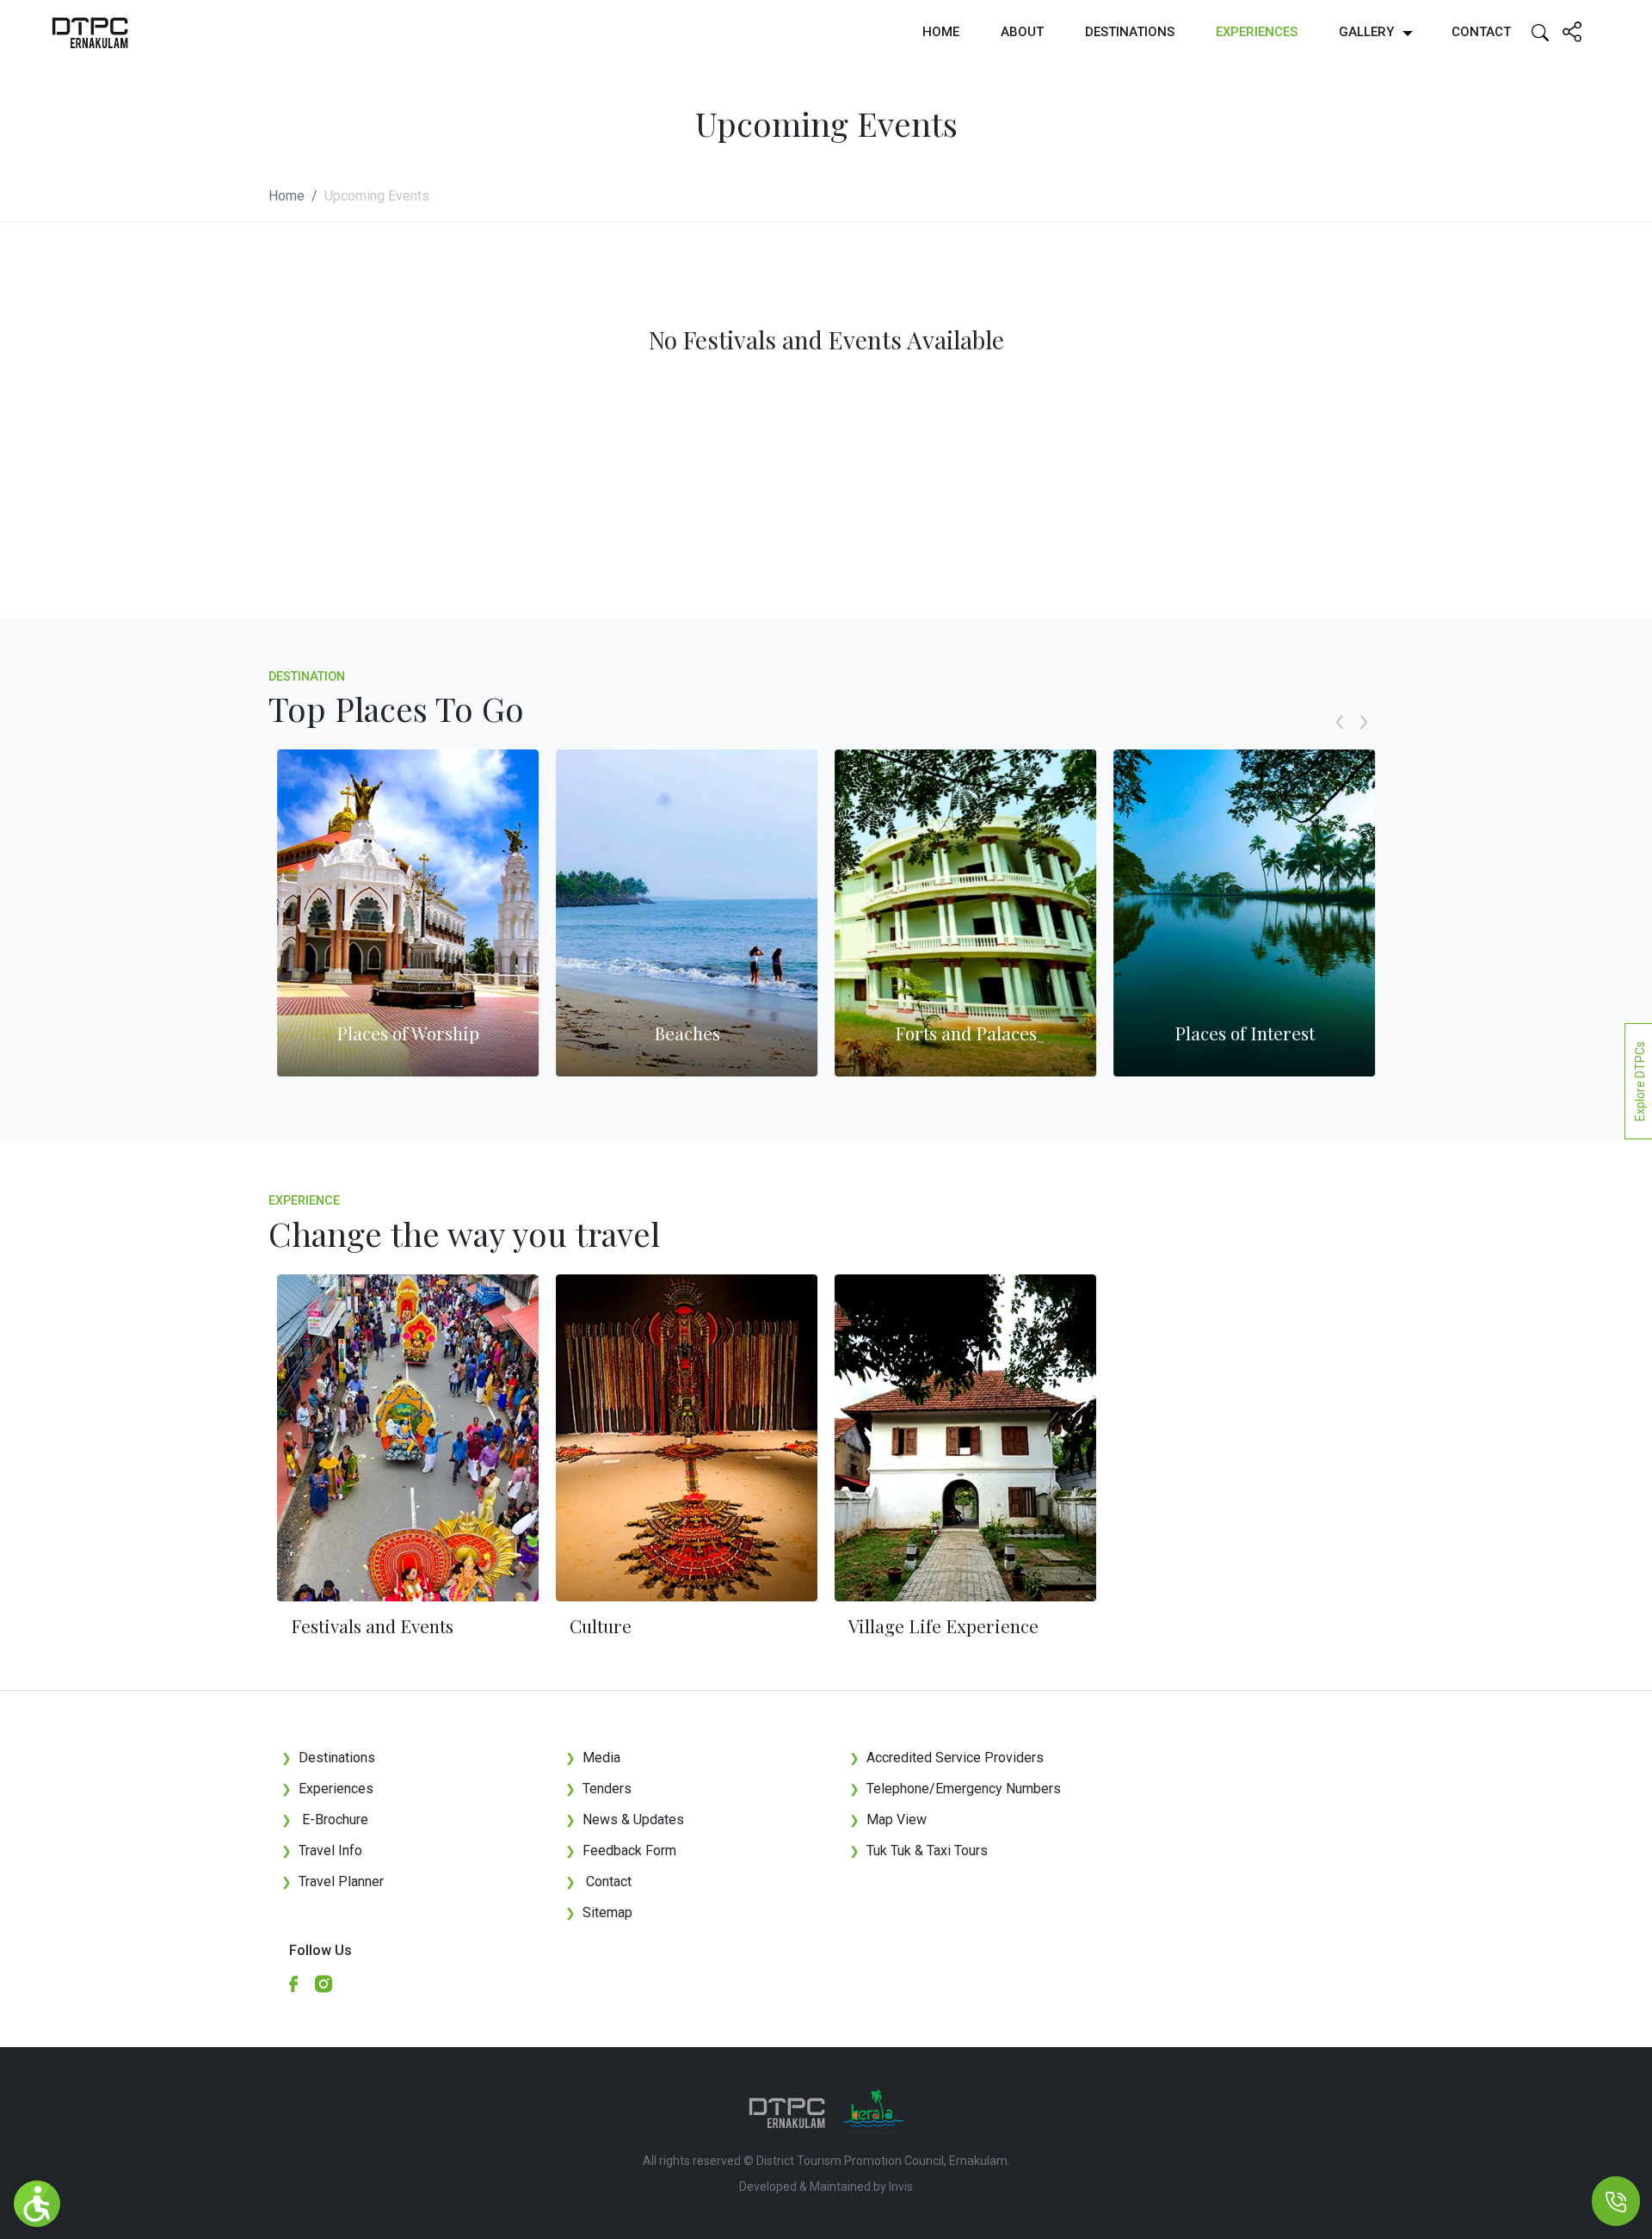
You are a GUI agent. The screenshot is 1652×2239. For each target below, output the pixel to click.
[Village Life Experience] (965, 1438)
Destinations (1130, 32)
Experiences (1257, 32)
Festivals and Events (372, 1625)
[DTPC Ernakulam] (90, 32)
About (1022, 32)
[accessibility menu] (37, 2204)
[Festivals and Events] (408, 1438)
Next (1364, 741)
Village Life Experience (943, 1625)
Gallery (1366, 32)
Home (941, 32)
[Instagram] (330, 1983)
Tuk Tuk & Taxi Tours (927, 1850)
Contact (1481, 32)
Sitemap (599, 1912)
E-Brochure (325, 1820)
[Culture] (687, 1438)
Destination (307, 677)
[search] (1540, 31)
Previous (1340, 741)
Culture (601, 1625)
